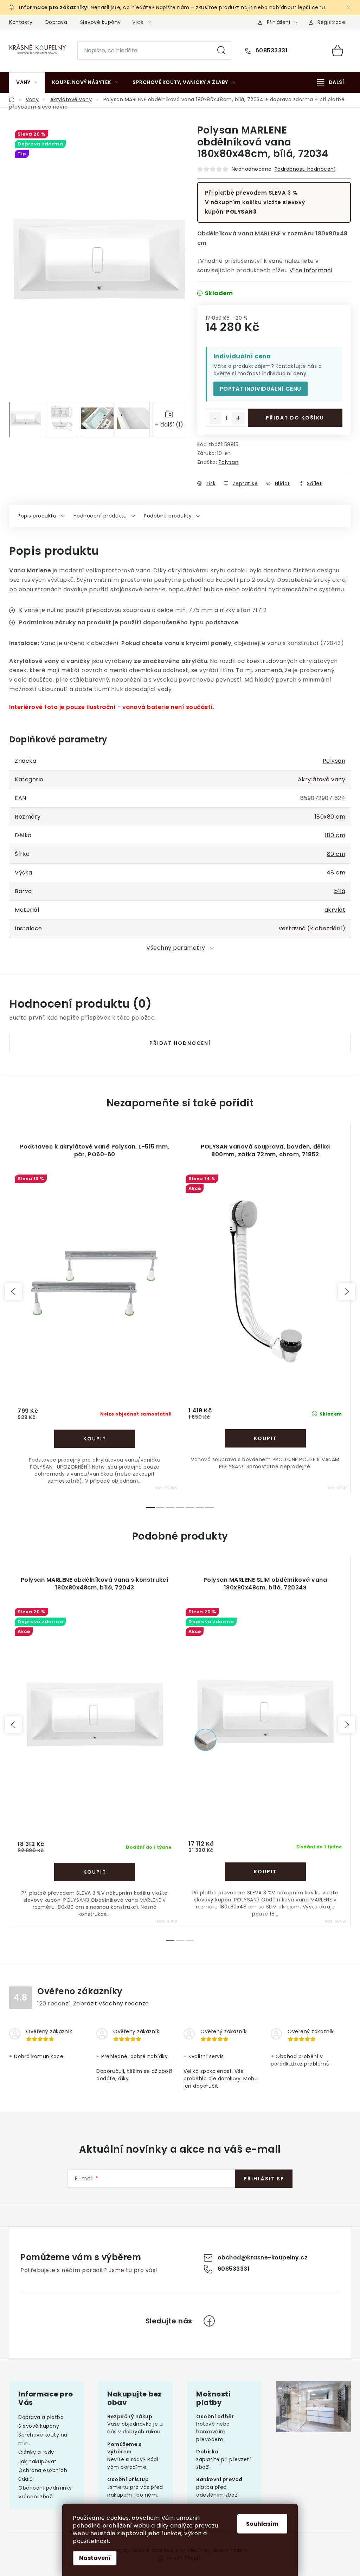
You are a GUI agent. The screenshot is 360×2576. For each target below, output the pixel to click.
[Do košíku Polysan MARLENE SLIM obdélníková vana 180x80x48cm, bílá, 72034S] (265, 1872)
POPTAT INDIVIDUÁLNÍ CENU (261, 389)
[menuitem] (27, 82)
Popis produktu (37, 516)
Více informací (311, 270)
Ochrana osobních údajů (43, 2475)
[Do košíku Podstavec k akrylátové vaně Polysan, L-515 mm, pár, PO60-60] (95, 1439)
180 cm (335, 835)
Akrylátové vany (322, 779)
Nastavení (95, 2558)
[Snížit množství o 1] (215, 418)
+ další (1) (169, 425)
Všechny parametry (176, 948)
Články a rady (36, 2452)
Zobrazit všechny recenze (111, 2003)
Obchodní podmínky (45, 2488)
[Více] (330, 82)
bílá (340, 891)
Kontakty (21, 22)
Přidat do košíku (295, 418)
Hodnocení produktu (100, 516)
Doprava (56, 22)
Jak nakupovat (37, 2461)
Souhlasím (262, 2524)
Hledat (221, 51)
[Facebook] (209, 2321)
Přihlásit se (264, 2179)
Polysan (229, 462)
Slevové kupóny (101, 22)
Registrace (331, 22)
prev (13, 1292)
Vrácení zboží (36, 2497)
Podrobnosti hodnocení (305, 169)
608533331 (271, 51)
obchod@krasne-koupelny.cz (263, 2258)
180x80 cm (330, 817)
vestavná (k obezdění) (312, 928)
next (347, 1292)
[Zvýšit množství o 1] (238, 418)
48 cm (336, 873)
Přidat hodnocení (180, 1043)
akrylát (335, 910)
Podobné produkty (168, 516)
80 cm (336, 854)
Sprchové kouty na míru (43, 2439)
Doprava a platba (41, 2417)
